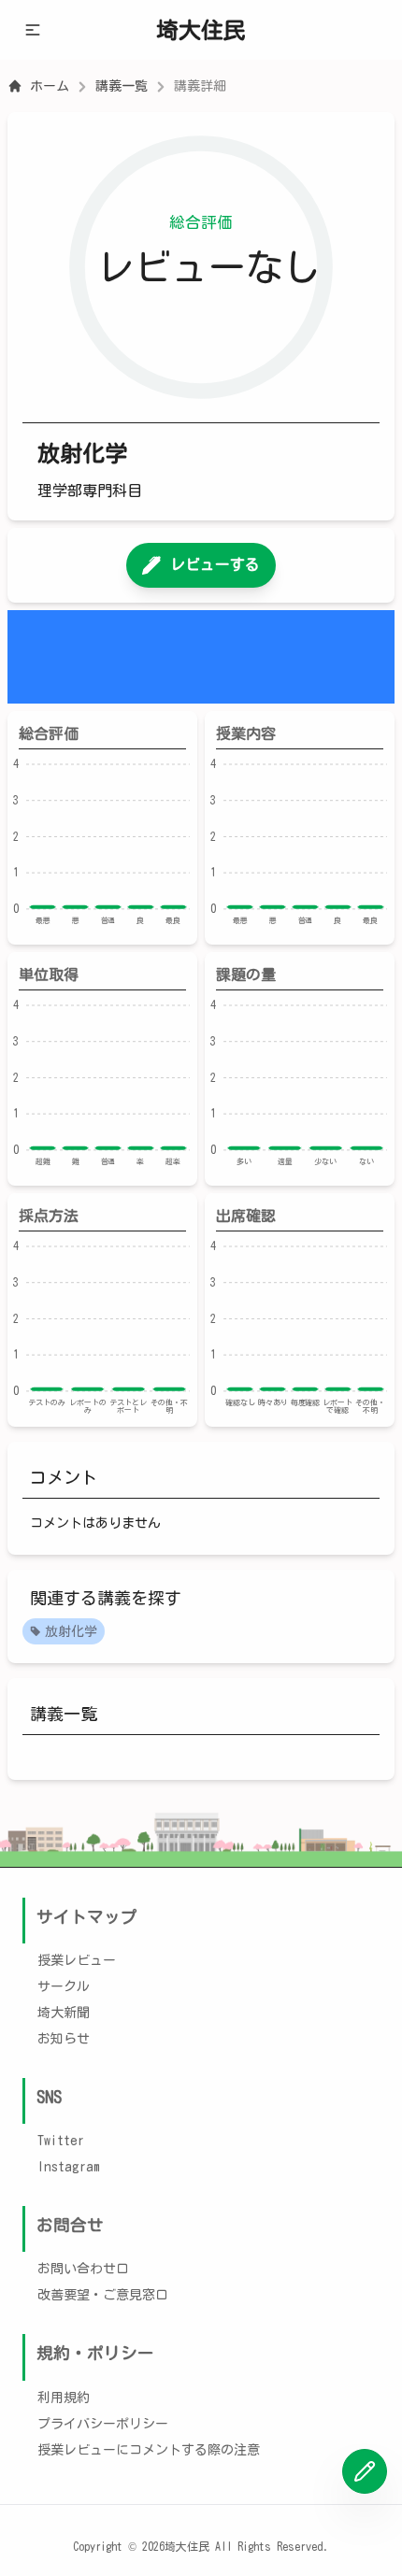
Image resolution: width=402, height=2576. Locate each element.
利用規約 (64, 2398)
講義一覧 (122, 86)
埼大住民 (201, 30)
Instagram (69, 2167)
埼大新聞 (64, 2013)
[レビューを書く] (365, 2471)
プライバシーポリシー (103, 2424)
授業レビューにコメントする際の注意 (149, 2450)
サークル (64, 1986)
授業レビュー (77, 1960)
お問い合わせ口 (83, 2269)
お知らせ (64, 2039)
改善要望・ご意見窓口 (103, 2295)
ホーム (50, 86)
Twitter (61, 2141)
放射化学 (71, 1631)
